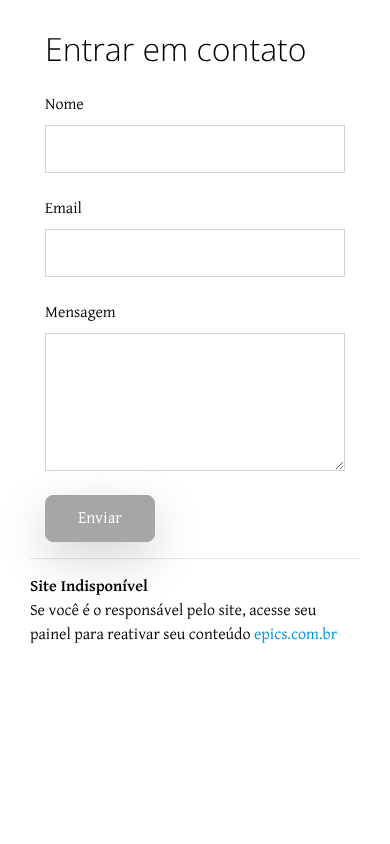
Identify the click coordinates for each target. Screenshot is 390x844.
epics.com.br (295, 634)
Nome (64, 104)
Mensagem (80, 312)
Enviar (100, 518)
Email (63, 208)
